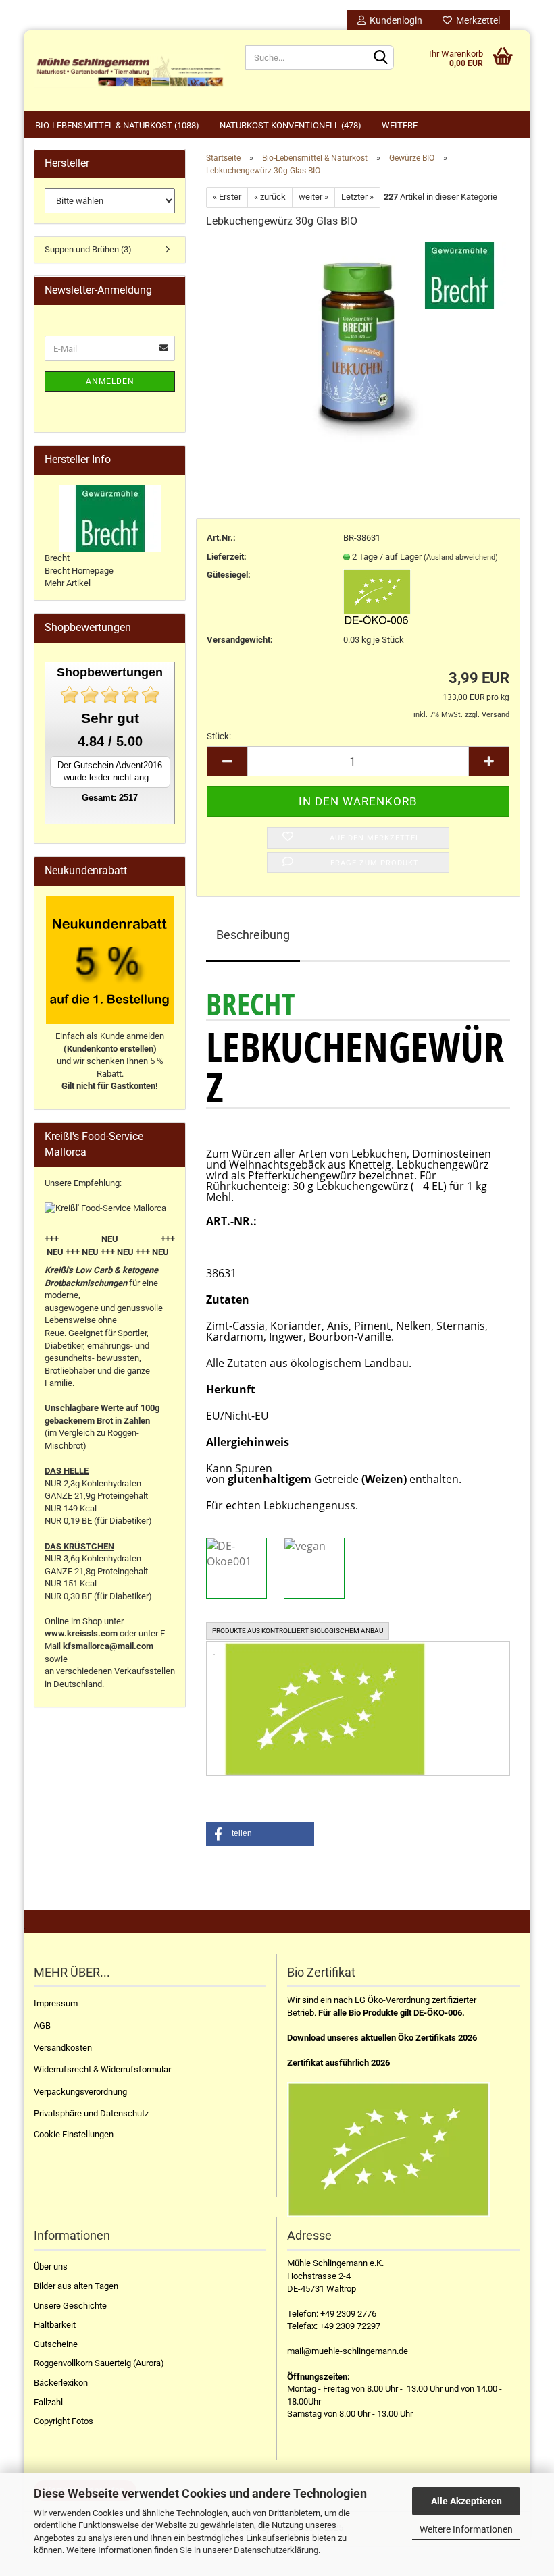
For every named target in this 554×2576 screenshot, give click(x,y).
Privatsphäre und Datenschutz (91, 2113)
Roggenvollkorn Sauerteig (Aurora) (99, 2363)
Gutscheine (56, 2344)
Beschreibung (253, 935)
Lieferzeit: (227, 557)
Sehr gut (110, 718)
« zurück (270, 197)
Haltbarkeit (55, 2325)
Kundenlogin (394, 20)
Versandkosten (63, 2048)
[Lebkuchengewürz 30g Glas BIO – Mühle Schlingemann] (358, 342)
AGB (42, 2025)
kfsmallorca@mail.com (108, 1646)
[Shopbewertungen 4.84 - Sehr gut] (110, 695)
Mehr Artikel (68, 583)
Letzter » (357, 197)
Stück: (219, 736)
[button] (260, 1834)
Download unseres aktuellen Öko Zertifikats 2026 (382, 2038)
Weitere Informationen (466, 2529)
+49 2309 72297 (350, 2326)
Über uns (51, 2266)
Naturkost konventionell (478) (291, 125)
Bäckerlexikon (61, 2383)
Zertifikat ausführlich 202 (336, 2063)
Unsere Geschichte (70, 2306)
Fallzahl (48, 2402)
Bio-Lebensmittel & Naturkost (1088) (117, 125)
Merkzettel (476, 20)
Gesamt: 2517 (110, 798)
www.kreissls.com (81, 1633)
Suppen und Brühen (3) (88, 249)
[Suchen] (381, 58)
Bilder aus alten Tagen (76, 2286)
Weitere (400, 125)
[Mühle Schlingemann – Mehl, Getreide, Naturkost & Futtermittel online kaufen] (129, 71)
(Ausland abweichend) (461, 557)
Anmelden (110, 381)
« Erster (227, 197)
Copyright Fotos (64, 2421)
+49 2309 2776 (348, 2314)
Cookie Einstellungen (74, 2134)
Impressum (56, 2003)
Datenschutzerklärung (276, 2550)
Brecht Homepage (79, 571)
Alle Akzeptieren (467, 2501)
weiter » (313, 197)
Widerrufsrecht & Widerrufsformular (102, 2069)
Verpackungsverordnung (80, 2092)
